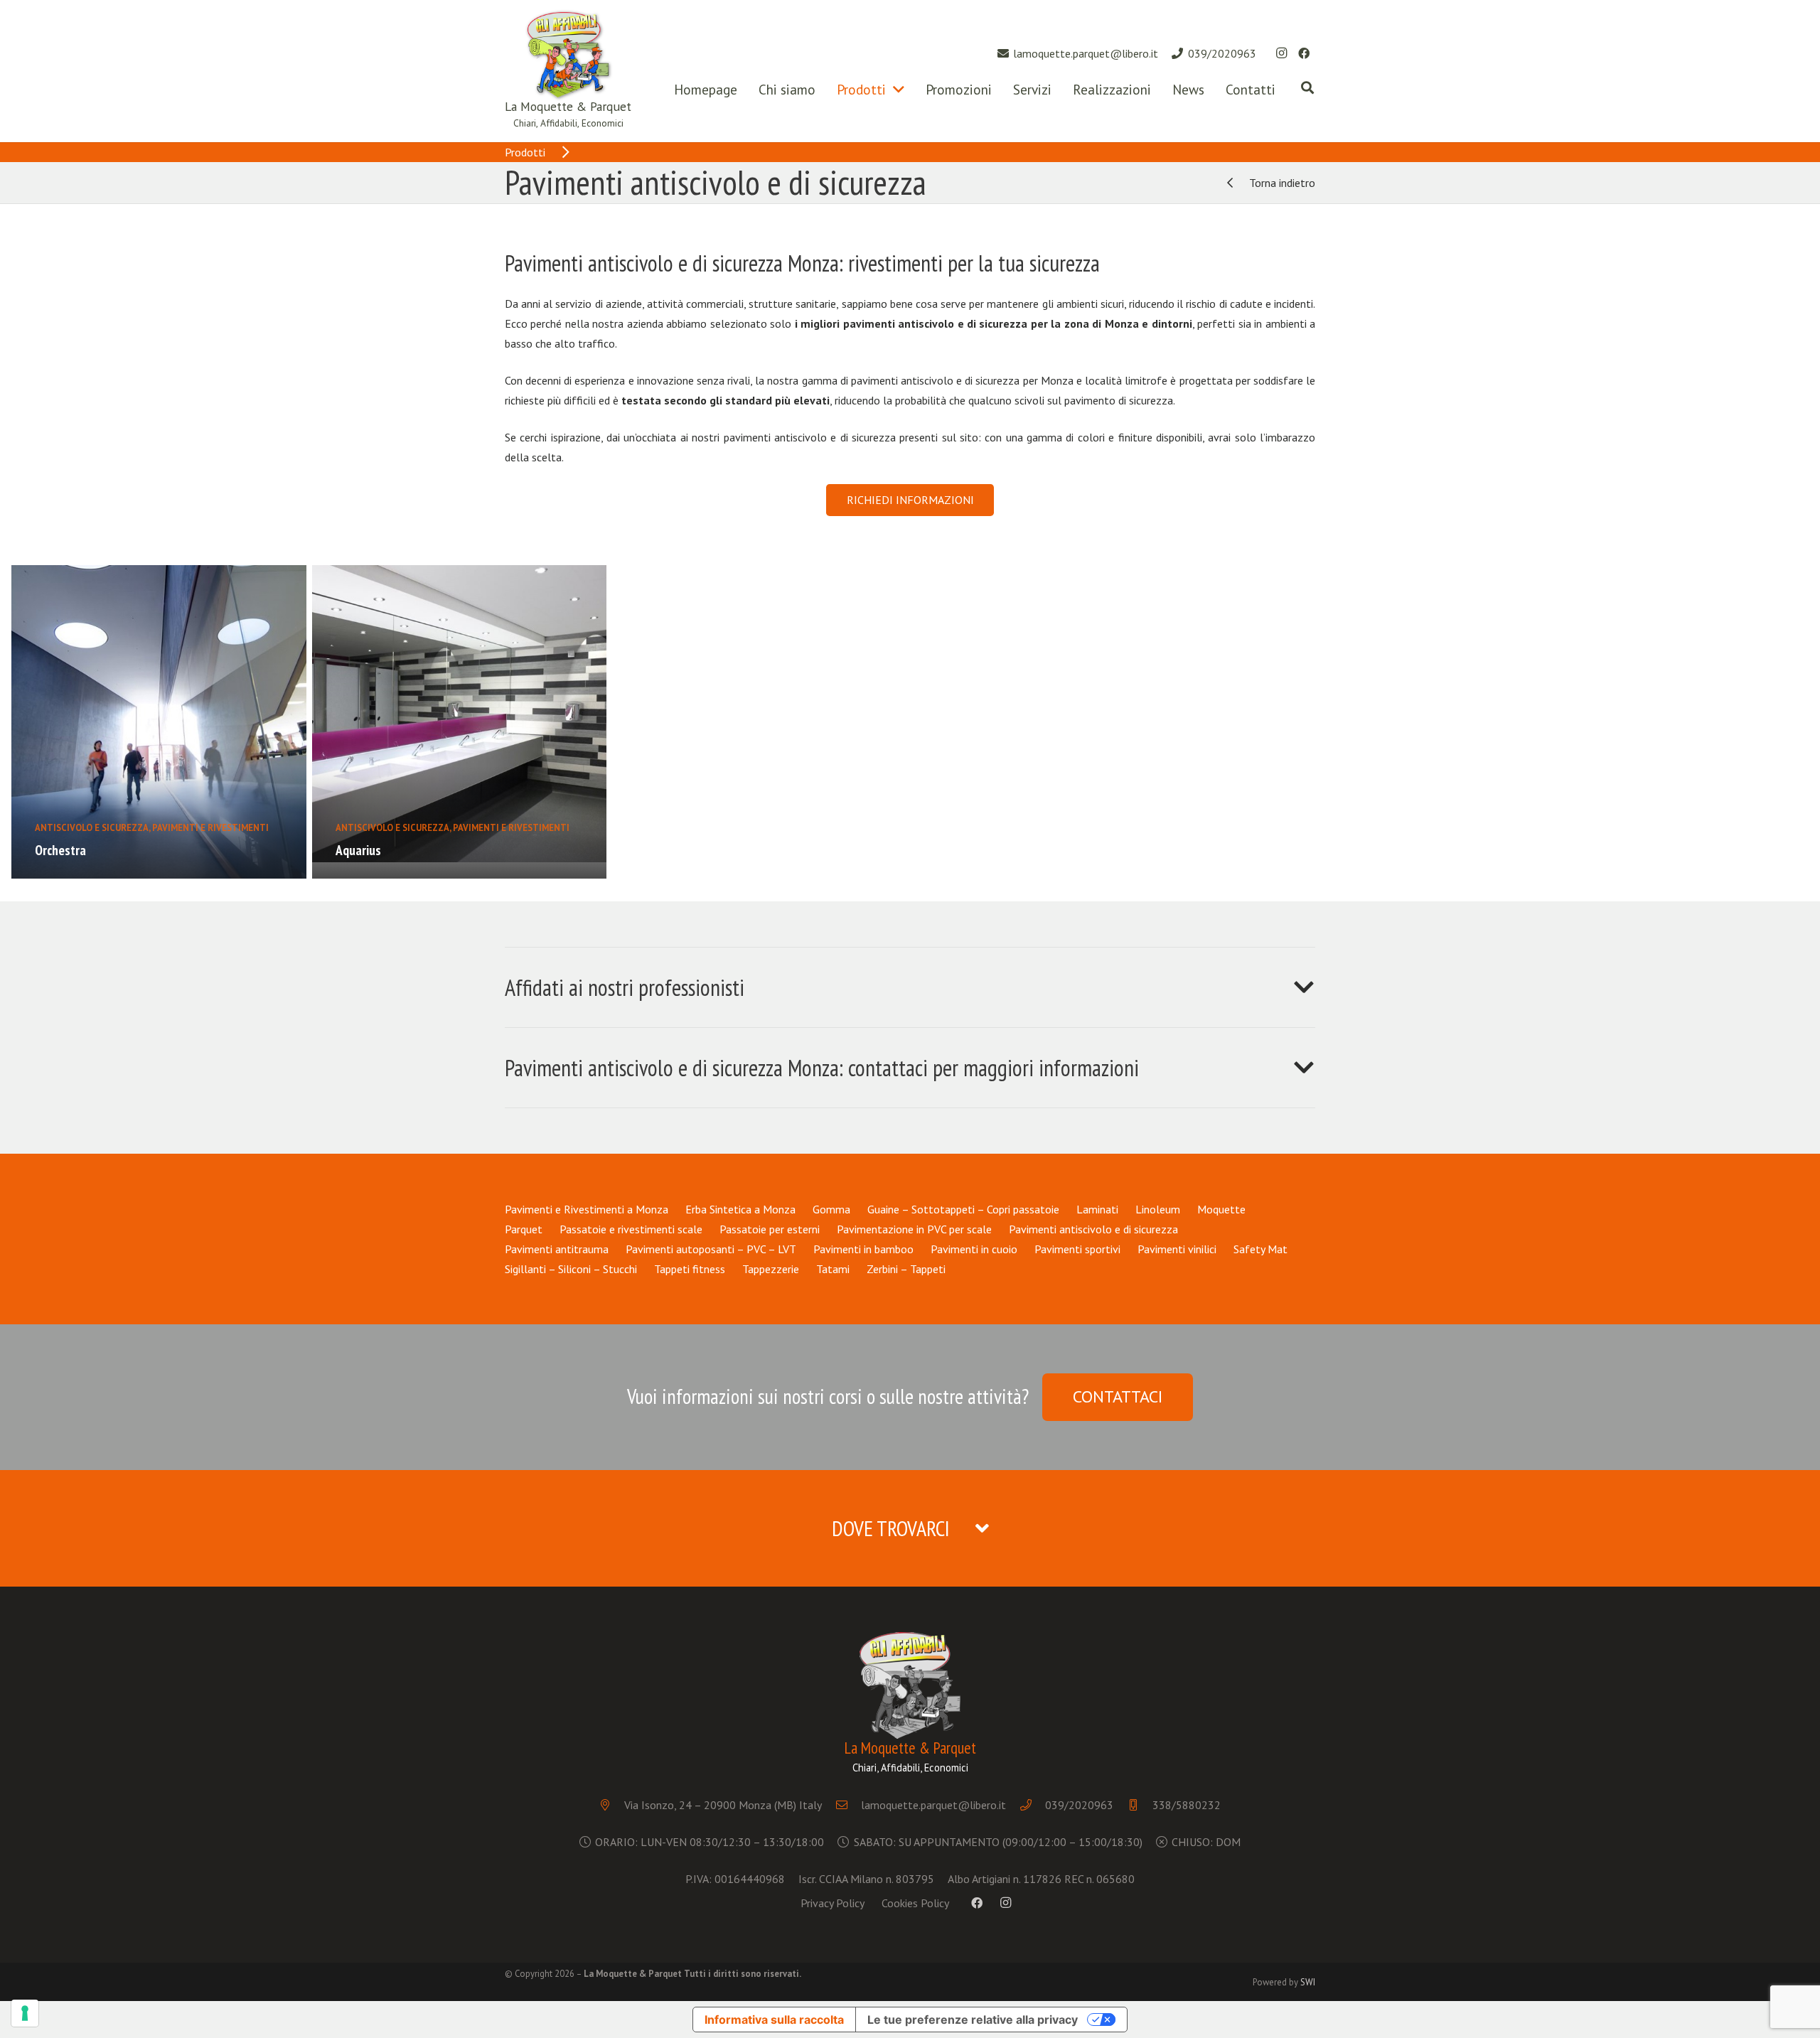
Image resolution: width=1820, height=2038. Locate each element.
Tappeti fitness (690, 1269)
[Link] (568, 55)
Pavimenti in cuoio (974, 1249)
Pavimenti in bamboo (863, 1249)
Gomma (831, 1209)
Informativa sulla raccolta (774, 2020)
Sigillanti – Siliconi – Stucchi (571, 1269)
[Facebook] (1304, 53)
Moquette (1221, 1209)
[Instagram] (1281, 53)
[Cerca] (1307, 88)
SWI (1308, 1982)
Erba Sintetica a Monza (740, 1209)
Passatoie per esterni (770, 1229)
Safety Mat (1260, 1249)
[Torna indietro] (1236, 183)
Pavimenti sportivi (1077, 1249)
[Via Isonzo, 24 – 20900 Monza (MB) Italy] (612, 1805)
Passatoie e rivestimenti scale (631, 1229)
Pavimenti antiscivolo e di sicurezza (1093, 1229)
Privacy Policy (833, 1903)
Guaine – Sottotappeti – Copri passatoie (963, 1209)
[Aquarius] (460, 722)
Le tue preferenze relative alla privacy (973, 2020)
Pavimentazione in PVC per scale (914, 1229)
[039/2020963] (1033, 1805)
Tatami (833, 1269)
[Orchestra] (159, 722)
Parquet (524, 1229)
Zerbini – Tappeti (906, 1269)
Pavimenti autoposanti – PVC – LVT (711, 1249)
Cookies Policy (915, 1903)
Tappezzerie (771, 1269)
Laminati (1097, 1209)
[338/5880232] (1140, 1805)
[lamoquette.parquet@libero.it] (849, 1805)
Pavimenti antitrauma (557, 1249)
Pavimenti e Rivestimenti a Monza (587, 1209)
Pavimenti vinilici (1177, 1249)
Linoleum (1158, 1209)
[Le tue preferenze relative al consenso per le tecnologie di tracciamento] (25, 2013)
